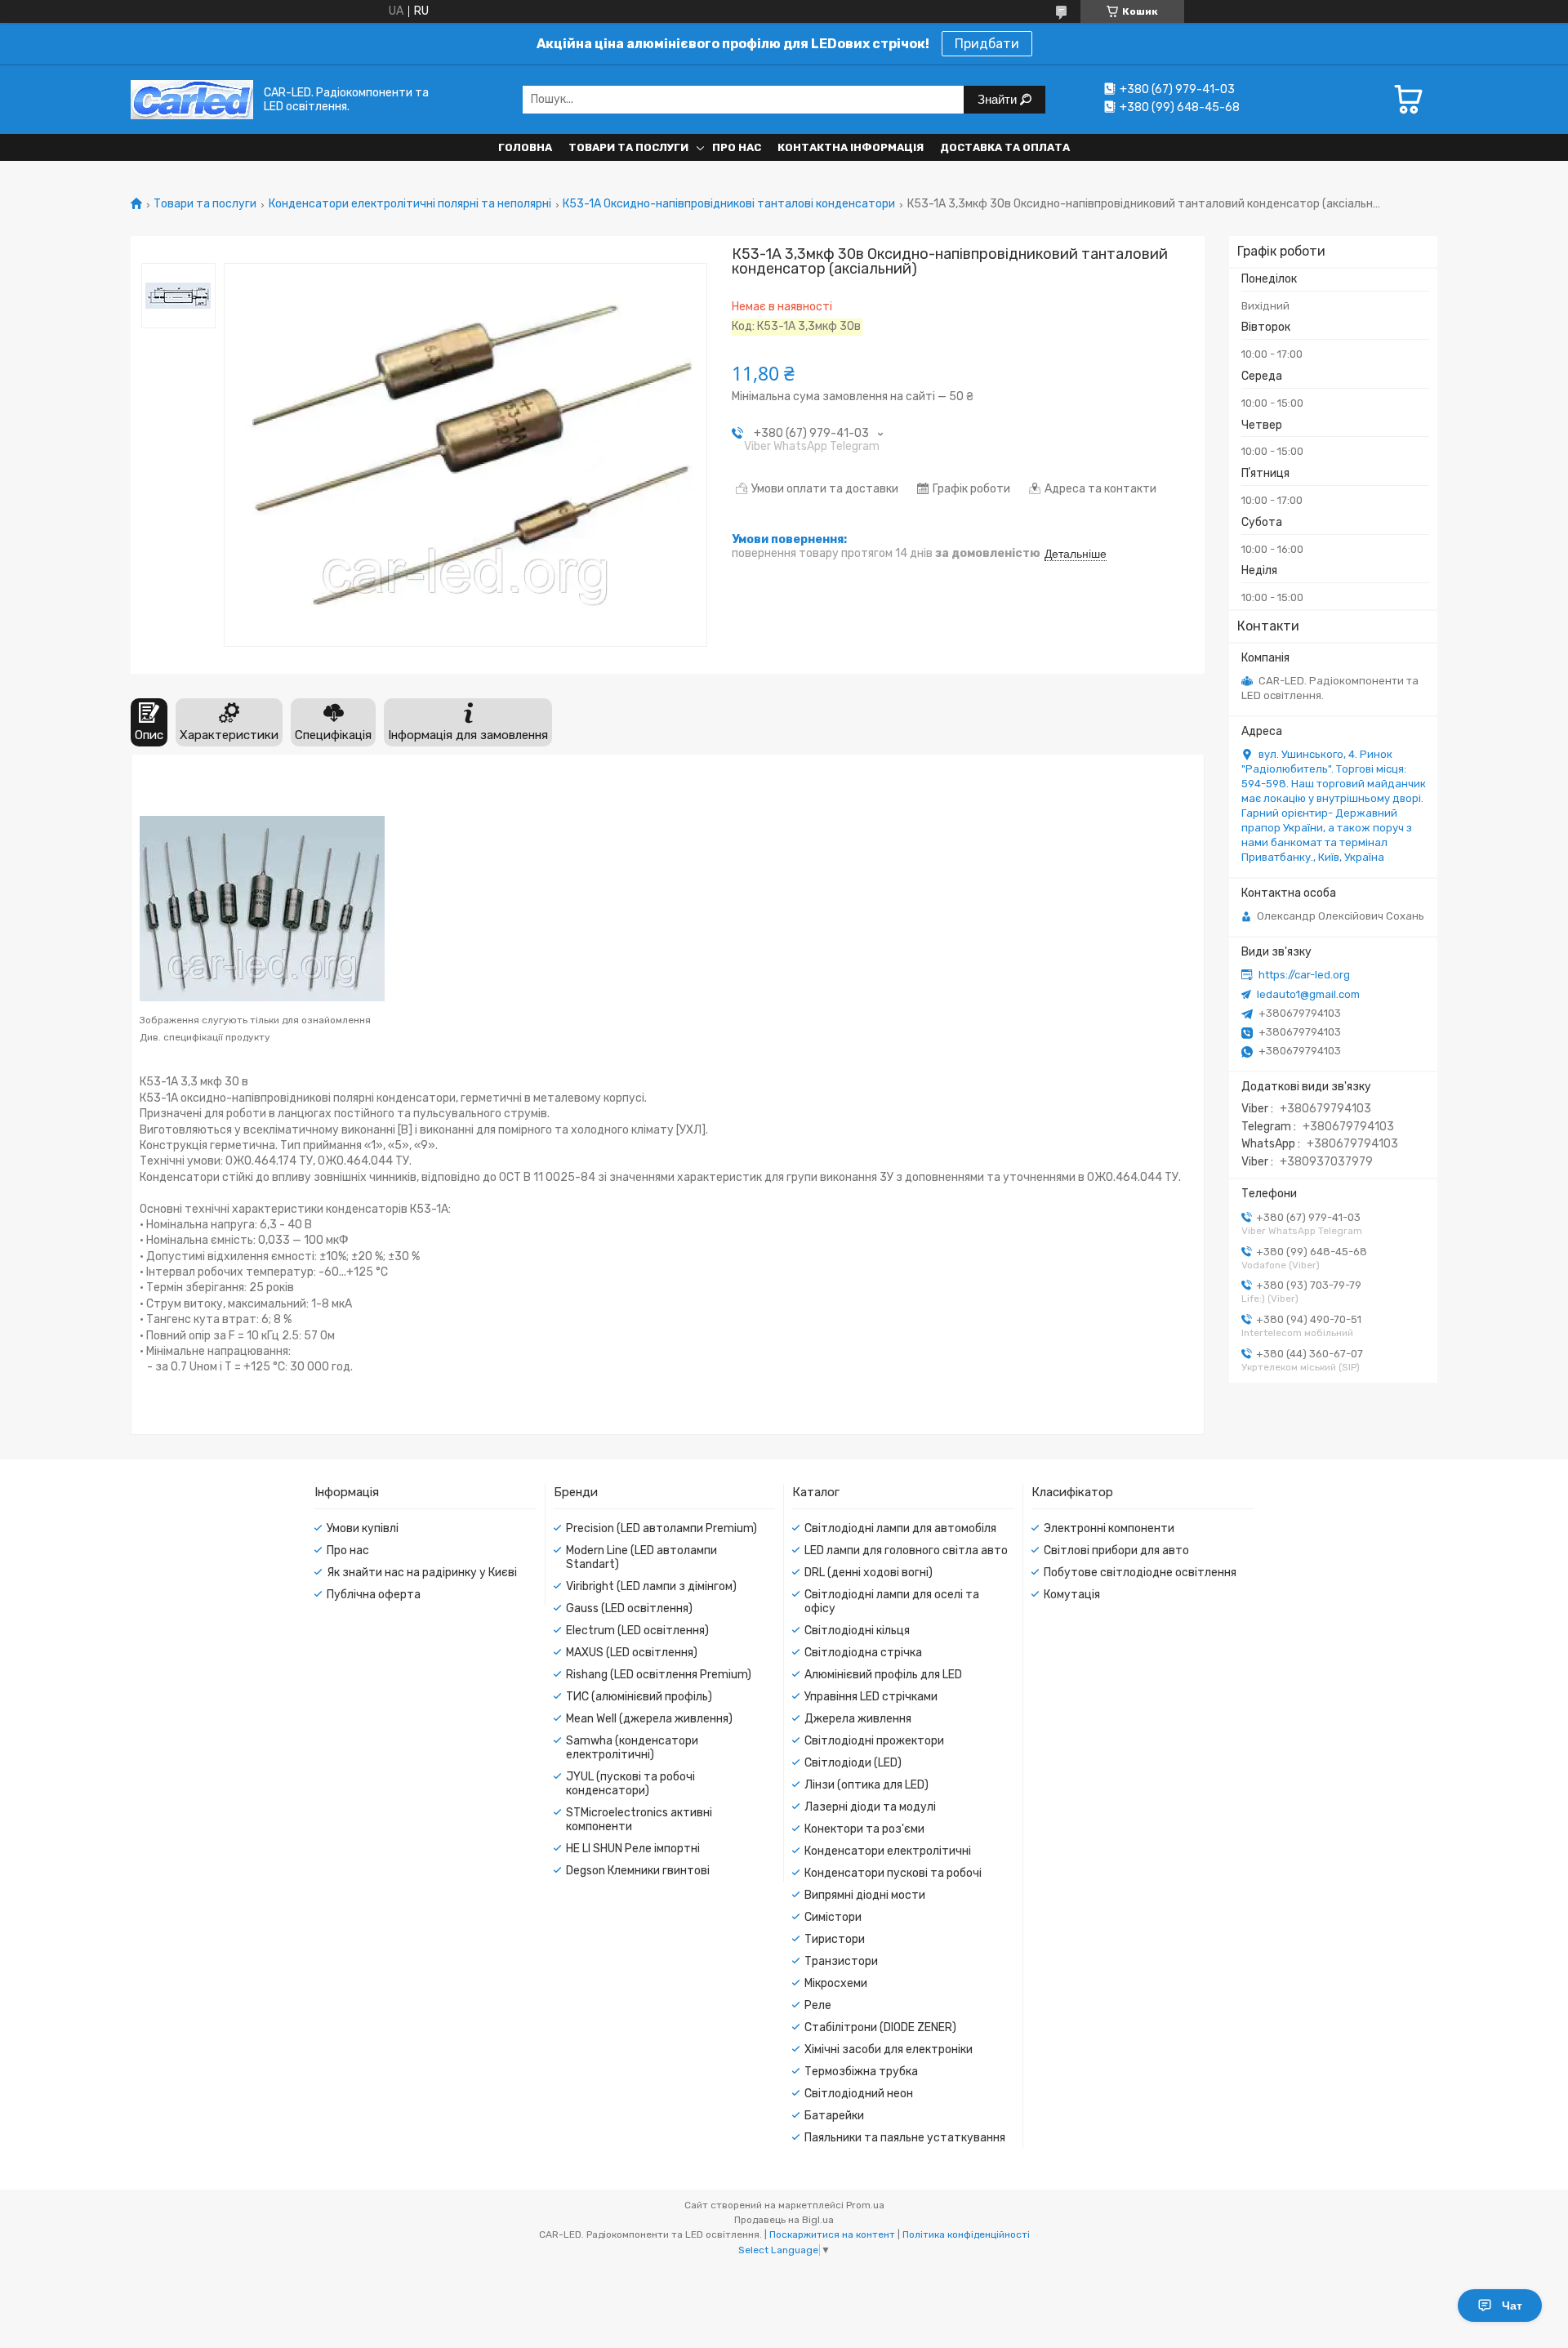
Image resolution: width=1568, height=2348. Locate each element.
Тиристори (835, 1939)
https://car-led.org (1304, 975)
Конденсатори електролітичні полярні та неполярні (410, 204)
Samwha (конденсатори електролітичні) (632, 1748)
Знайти (999, 99)
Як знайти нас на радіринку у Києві (422, 1573)
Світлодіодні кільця (857, 1631)
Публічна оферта (374, 1595)
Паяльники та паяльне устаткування (905, 2138)
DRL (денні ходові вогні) (869, 1573)
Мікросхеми (836, 1983)
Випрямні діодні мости (865, 1895)
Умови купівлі (363, 1528)
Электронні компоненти (1109, 1528)
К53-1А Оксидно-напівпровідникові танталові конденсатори (729, 204)
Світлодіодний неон (859, 2094)
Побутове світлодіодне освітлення (1140, 1573)
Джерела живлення (858, 1719)
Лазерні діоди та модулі (870, 1807)
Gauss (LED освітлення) (629, 1608)
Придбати (987, 44)
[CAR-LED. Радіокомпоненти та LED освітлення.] (192, 99)
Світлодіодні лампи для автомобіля (900, 1528)
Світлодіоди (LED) (853, 1763)
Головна (525, 147)
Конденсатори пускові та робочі (893, 1873)
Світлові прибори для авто (1116, 1550)
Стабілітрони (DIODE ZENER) (880, 2027)
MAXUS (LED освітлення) (632, 1653)
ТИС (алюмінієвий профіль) (639, 1697)
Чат (1512, 2306)
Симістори (833, 1917)
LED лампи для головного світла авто (906, 1550)
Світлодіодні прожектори (874, 1741)
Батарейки (834, 2116)
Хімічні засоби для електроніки (889, 2049)
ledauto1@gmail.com (1308, 994)
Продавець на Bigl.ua (784, 2220)
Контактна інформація (851, 147)
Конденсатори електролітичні (888, 1851)
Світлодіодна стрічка (863, 1653)
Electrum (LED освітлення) (637, 1631)
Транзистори (841, 1961)
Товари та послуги (628, 147)
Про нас (737, 147)
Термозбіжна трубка (861, 2072)
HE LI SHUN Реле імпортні (633, 1849)
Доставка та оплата (1005, 147)
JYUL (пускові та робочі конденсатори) (630, 1784)
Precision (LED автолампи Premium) (661, 1528)
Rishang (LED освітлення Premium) (659, 1675)
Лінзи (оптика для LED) (866, 1785)
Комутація (1072, 1595)
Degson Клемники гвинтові (638, 1871)
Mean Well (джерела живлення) (649, 1719)
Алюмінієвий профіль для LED (883, 1675)
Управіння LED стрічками (871, 1697)
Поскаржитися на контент (832, 2234)
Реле (818, 2005)
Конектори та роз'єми (864, 1829)
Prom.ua (865, 2205)
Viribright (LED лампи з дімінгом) (651, 1586)
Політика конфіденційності (966, 2234)
